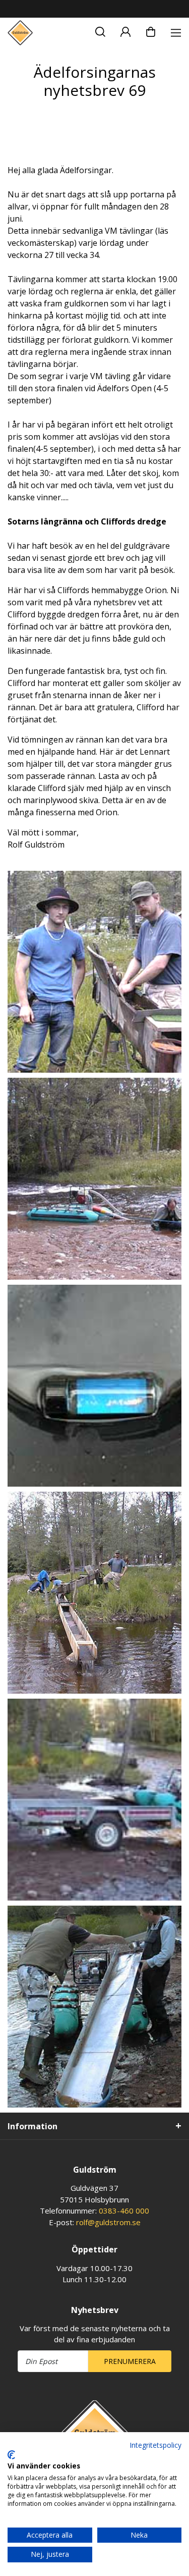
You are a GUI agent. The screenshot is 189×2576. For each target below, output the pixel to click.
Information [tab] (33, 2126)
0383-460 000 (124, 2211)
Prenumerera (130, 2361)
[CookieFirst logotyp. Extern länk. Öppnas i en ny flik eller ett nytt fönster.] (11, 2455)
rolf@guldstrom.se (108, 2222)
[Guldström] (20, 33)
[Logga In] (125, 30)
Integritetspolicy (155, 2445)
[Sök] (100, 30)
